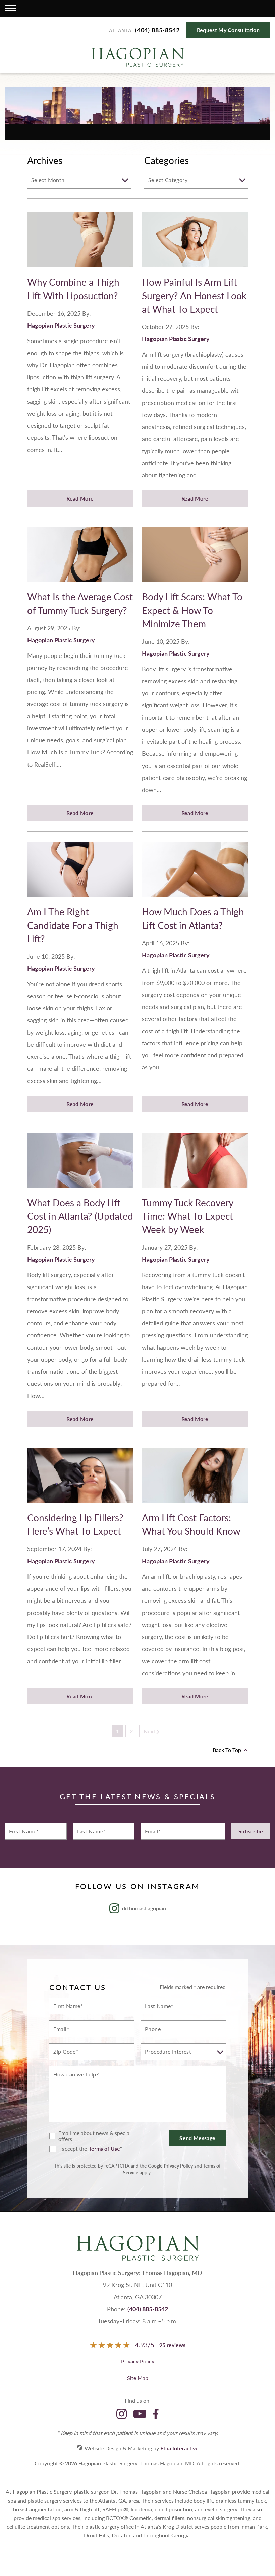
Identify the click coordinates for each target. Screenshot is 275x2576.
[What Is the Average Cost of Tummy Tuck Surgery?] (80, 559)
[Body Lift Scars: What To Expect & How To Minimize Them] (195, 559)
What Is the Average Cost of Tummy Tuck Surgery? (80, 603)
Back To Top (228, 1750)
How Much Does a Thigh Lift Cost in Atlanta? (193, 918)
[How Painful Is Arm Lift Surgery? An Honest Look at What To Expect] (195, 244)
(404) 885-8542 (148, 2309)
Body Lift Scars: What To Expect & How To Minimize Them (192, 610)
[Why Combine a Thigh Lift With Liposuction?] (80, 244)
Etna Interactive (179, 2448)
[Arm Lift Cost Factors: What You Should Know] (195, 1479)
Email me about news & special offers (95, 2136)
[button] (10, 8)
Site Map (138, 2378)
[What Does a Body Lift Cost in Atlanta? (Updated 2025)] (80, 1164)
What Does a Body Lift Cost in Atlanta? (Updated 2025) (80, 1216)
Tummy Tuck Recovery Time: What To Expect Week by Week (187, 1216)
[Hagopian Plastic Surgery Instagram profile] (122, 2414)
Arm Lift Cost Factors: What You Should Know (191, 1524)
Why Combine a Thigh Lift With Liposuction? (73, 289)
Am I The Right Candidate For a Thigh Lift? (73, 925)
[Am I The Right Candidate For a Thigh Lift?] (80, 873)
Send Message (197, 2138)
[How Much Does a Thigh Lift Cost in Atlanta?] (195, 873)
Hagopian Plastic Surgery (61, 325)
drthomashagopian (144, 1908)
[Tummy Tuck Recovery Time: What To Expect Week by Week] (195, 1164)
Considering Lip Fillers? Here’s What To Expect (75, 1524)
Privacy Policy (178, 2166)
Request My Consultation (228, 30)
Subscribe (251, 1831)
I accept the (68, 2149)
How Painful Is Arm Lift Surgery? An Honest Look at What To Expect (194, 295)
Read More (80, 498)
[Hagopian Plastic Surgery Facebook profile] (156, 2414)
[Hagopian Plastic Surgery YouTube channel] (140, 2414)
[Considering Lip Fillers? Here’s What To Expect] (80, 1479)
